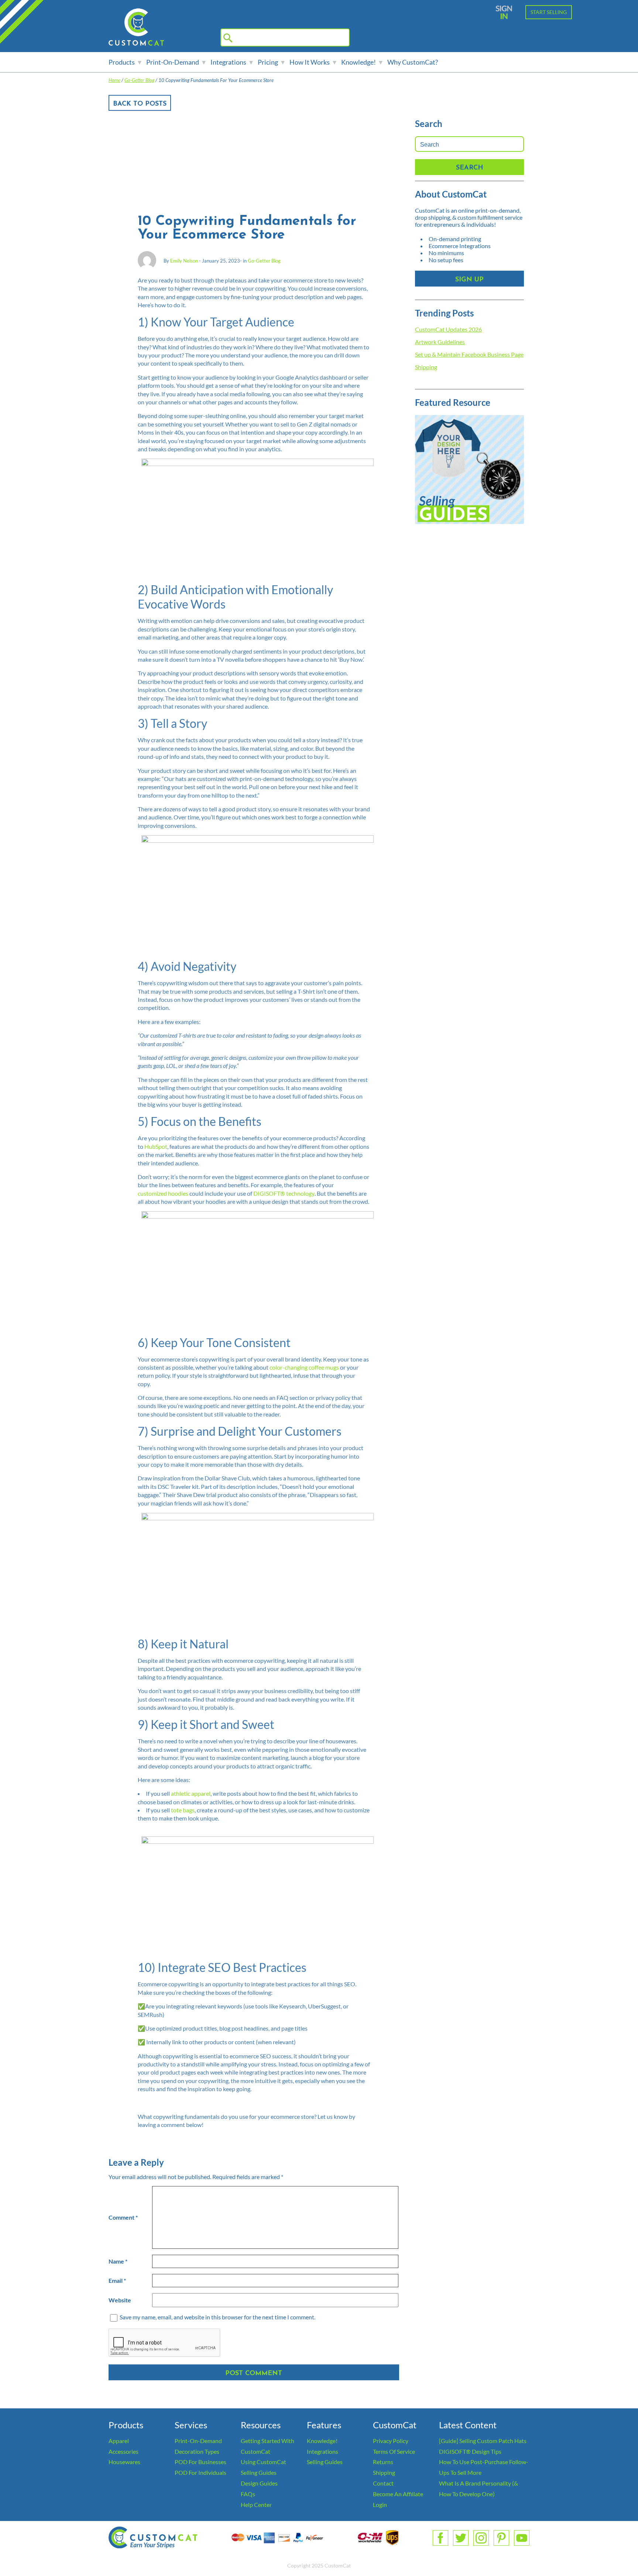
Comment (123, 2217)
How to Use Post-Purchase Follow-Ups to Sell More (484, 2467)
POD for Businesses (200, 2462)
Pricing (268, 62)
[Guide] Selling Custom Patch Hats (483, 2441)
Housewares (124, 2462)
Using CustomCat (263, 2462)
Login (380, 2505)
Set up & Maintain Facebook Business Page (469, 354)
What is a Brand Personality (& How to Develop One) (478, 2488)
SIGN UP (469, 280)
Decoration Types (197, 2451)
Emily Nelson (184, 261)
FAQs (248, 2494)
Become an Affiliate (398, 2494)
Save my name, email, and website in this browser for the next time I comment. (217, 2317)
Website (120, 2300)
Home (114, 80)
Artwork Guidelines (440, 342)
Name (118, 2261)
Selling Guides (259, 2472)
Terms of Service (394, 2451)
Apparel (119, 2441)
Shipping (426, 367)
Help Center (256, 2505)
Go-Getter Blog (139, 80)
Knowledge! (359, 62)
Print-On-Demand (173, 62)
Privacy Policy (391, 2441)
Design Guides (259, 2483)
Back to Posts (140, 104)
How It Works (310, 62)
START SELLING (549, 12)
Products (122, 62)
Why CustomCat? (413, 62)
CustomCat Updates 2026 (448, 329)
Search (470, 168)
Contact (383, 2483)
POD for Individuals (200, 2472)
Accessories (124, 2451)
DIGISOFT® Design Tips (470, 2451)
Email (117, 2280)
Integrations (228, 62)
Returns (383, 2462)
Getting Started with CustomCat (267, 2446)
